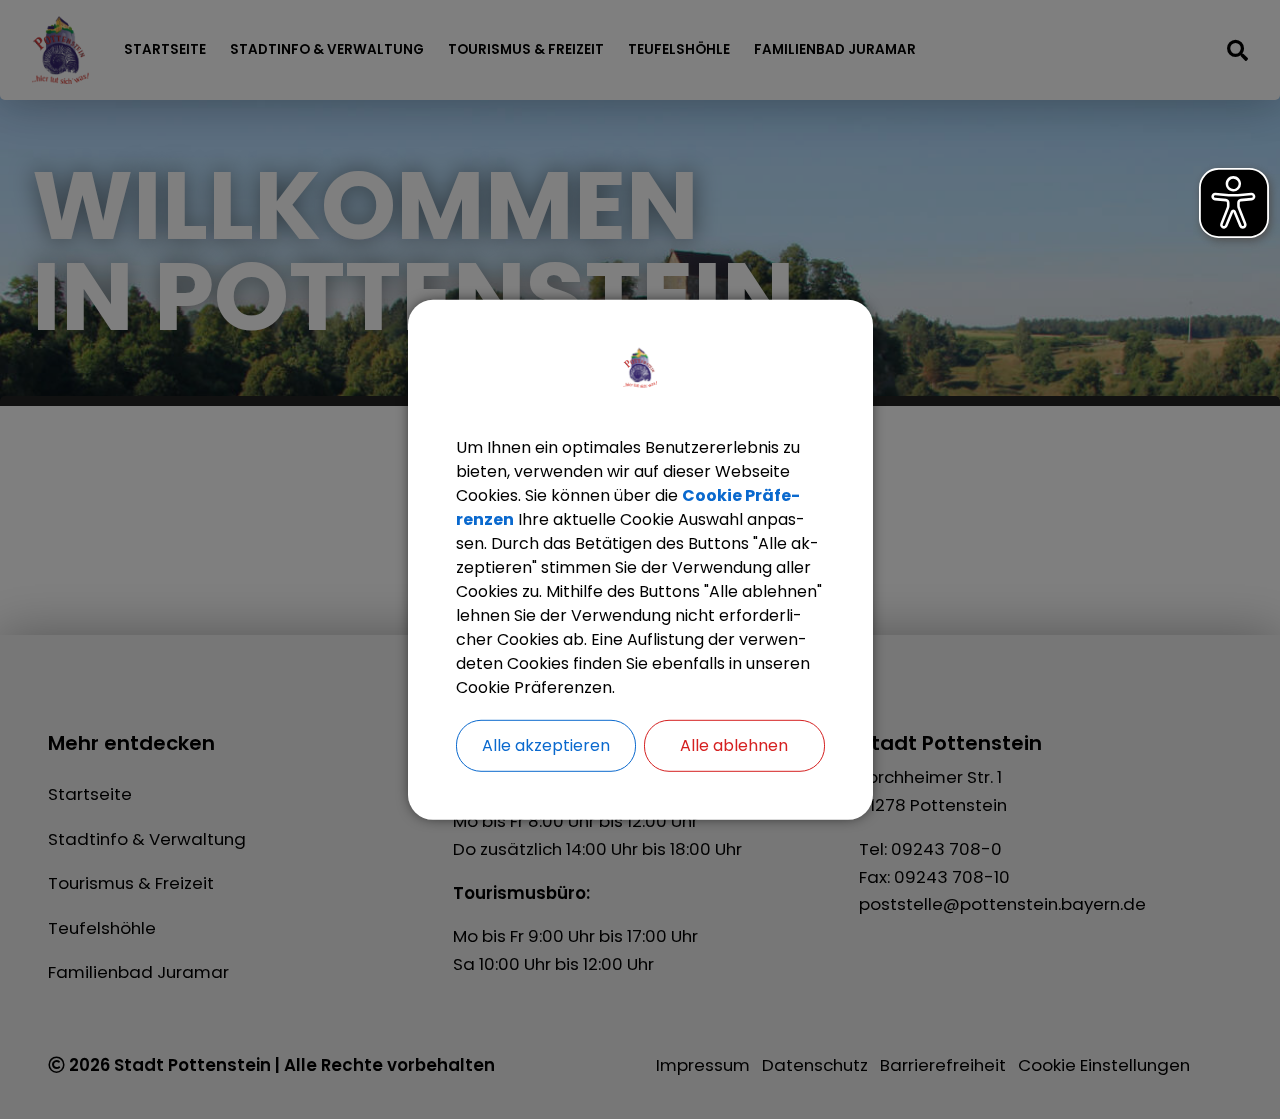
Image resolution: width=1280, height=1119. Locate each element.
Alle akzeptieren (546, 744)
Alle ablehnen (734, 744)
